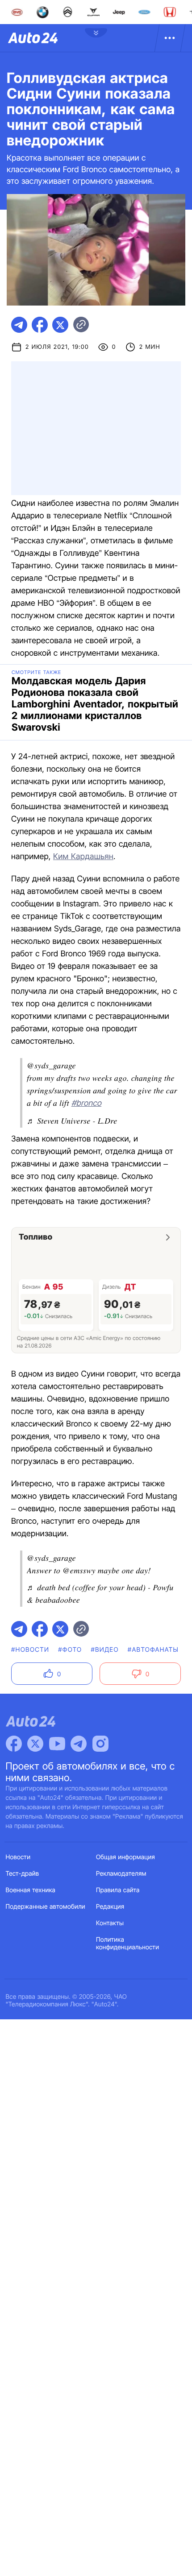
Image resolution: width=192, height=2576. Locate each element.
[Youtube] (57, 1744)
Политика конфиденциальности (127, 1943)
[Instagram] (100, 1744)
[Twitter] (35, 1744)
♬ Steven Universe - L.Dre (72, 1121)
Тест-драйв (23, 1874)
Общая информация (125, 1857)
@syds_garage (51, 1065)
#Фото (70, 1650)
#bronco (86, 1103)
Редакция (110, 1907)
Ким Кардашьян (83, 857)
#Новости (30, 1650)
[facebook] (40, 325)
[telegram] (19, 325)
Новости (18, 1857)
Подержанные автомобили (46, 1907)
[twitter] (60, 325)
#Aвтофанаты (153, 1650)
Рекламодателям (121, 1874)
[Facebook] (14, 1744)
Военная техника (31, 1890)
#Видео (104, 1650)
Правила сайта (118, 1890)
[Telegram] (79, 1744)
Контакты (110, 1923)
